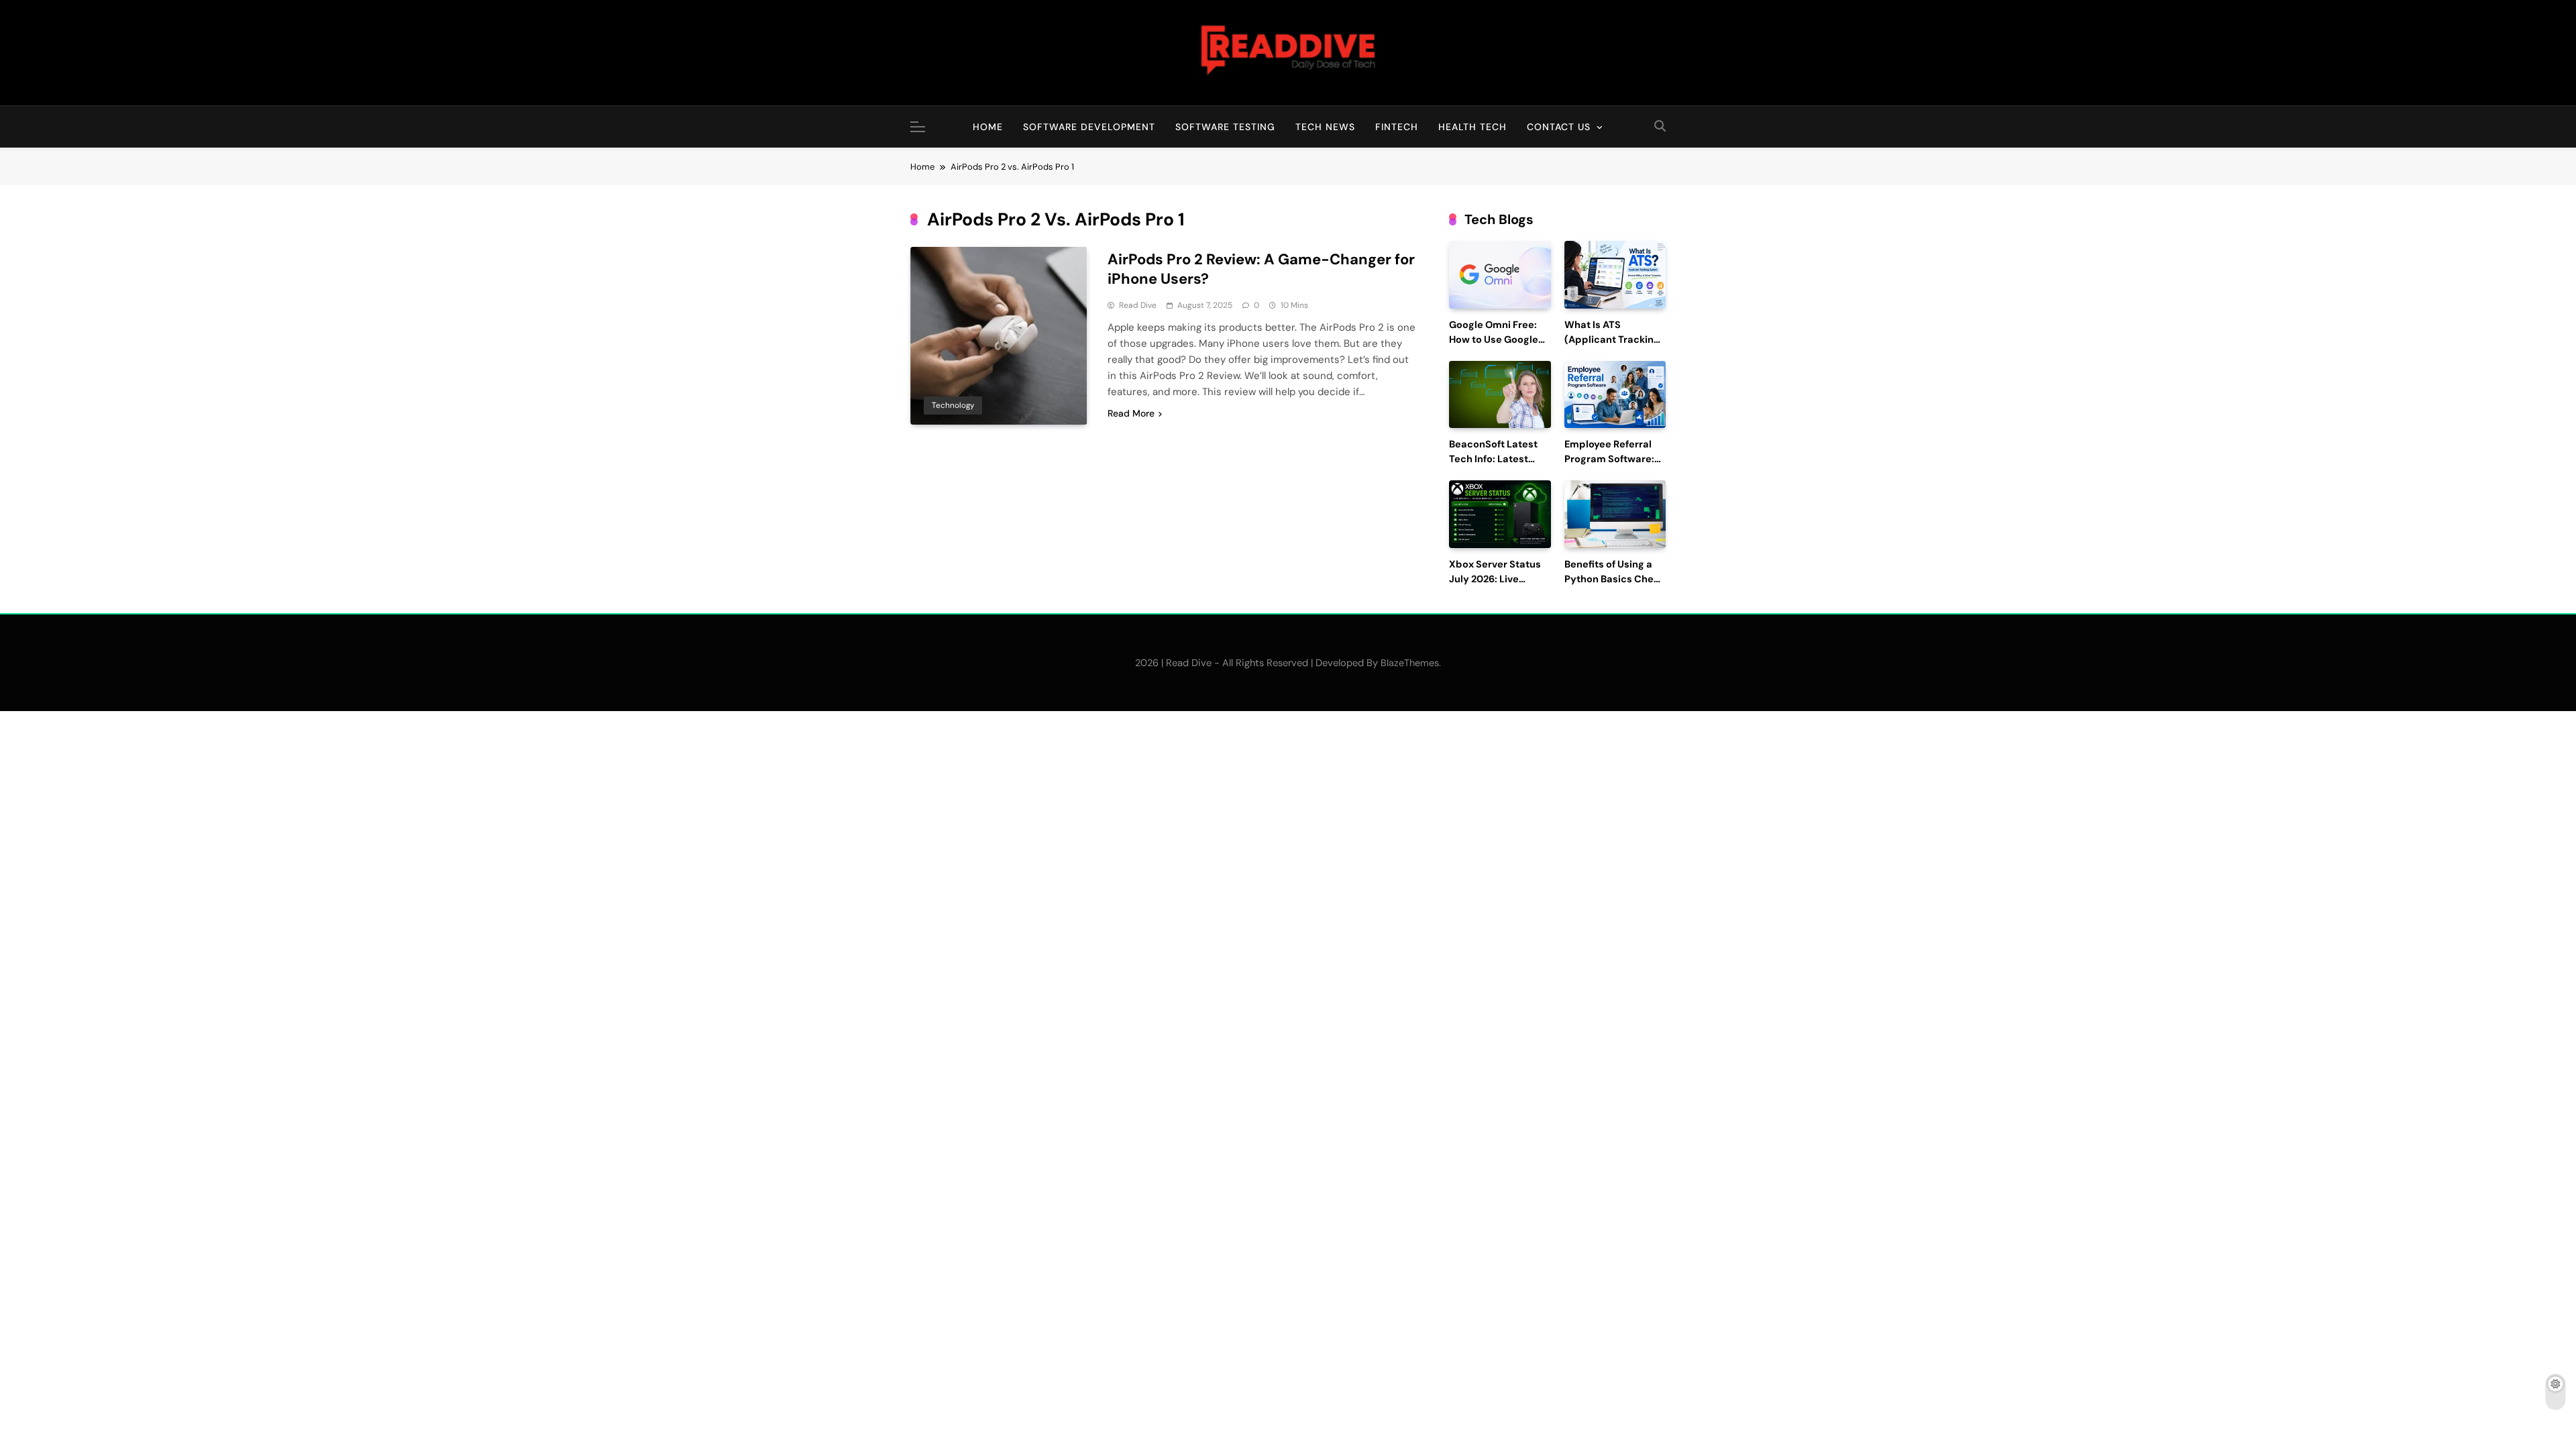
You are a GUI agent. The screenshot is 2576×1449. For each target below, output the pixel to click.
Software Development (1089, 127)
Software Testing (1225, 127)
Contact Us (1559, 127)
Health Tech (1472, 127)
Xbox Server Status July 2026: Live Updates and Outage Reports (1499, 586)
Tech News (1325, 127)
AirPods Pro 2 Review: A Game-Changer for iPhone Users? (1261, 269)
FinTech (1397, 127)
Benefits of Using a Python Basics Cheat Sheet (1614, 579)
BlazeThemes (1410, 663)
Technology (953, 405)
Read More (1131, 413)
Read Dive (1138, 305)
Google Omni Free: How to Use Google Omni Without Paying (1500, 340)
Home (988, 127)
